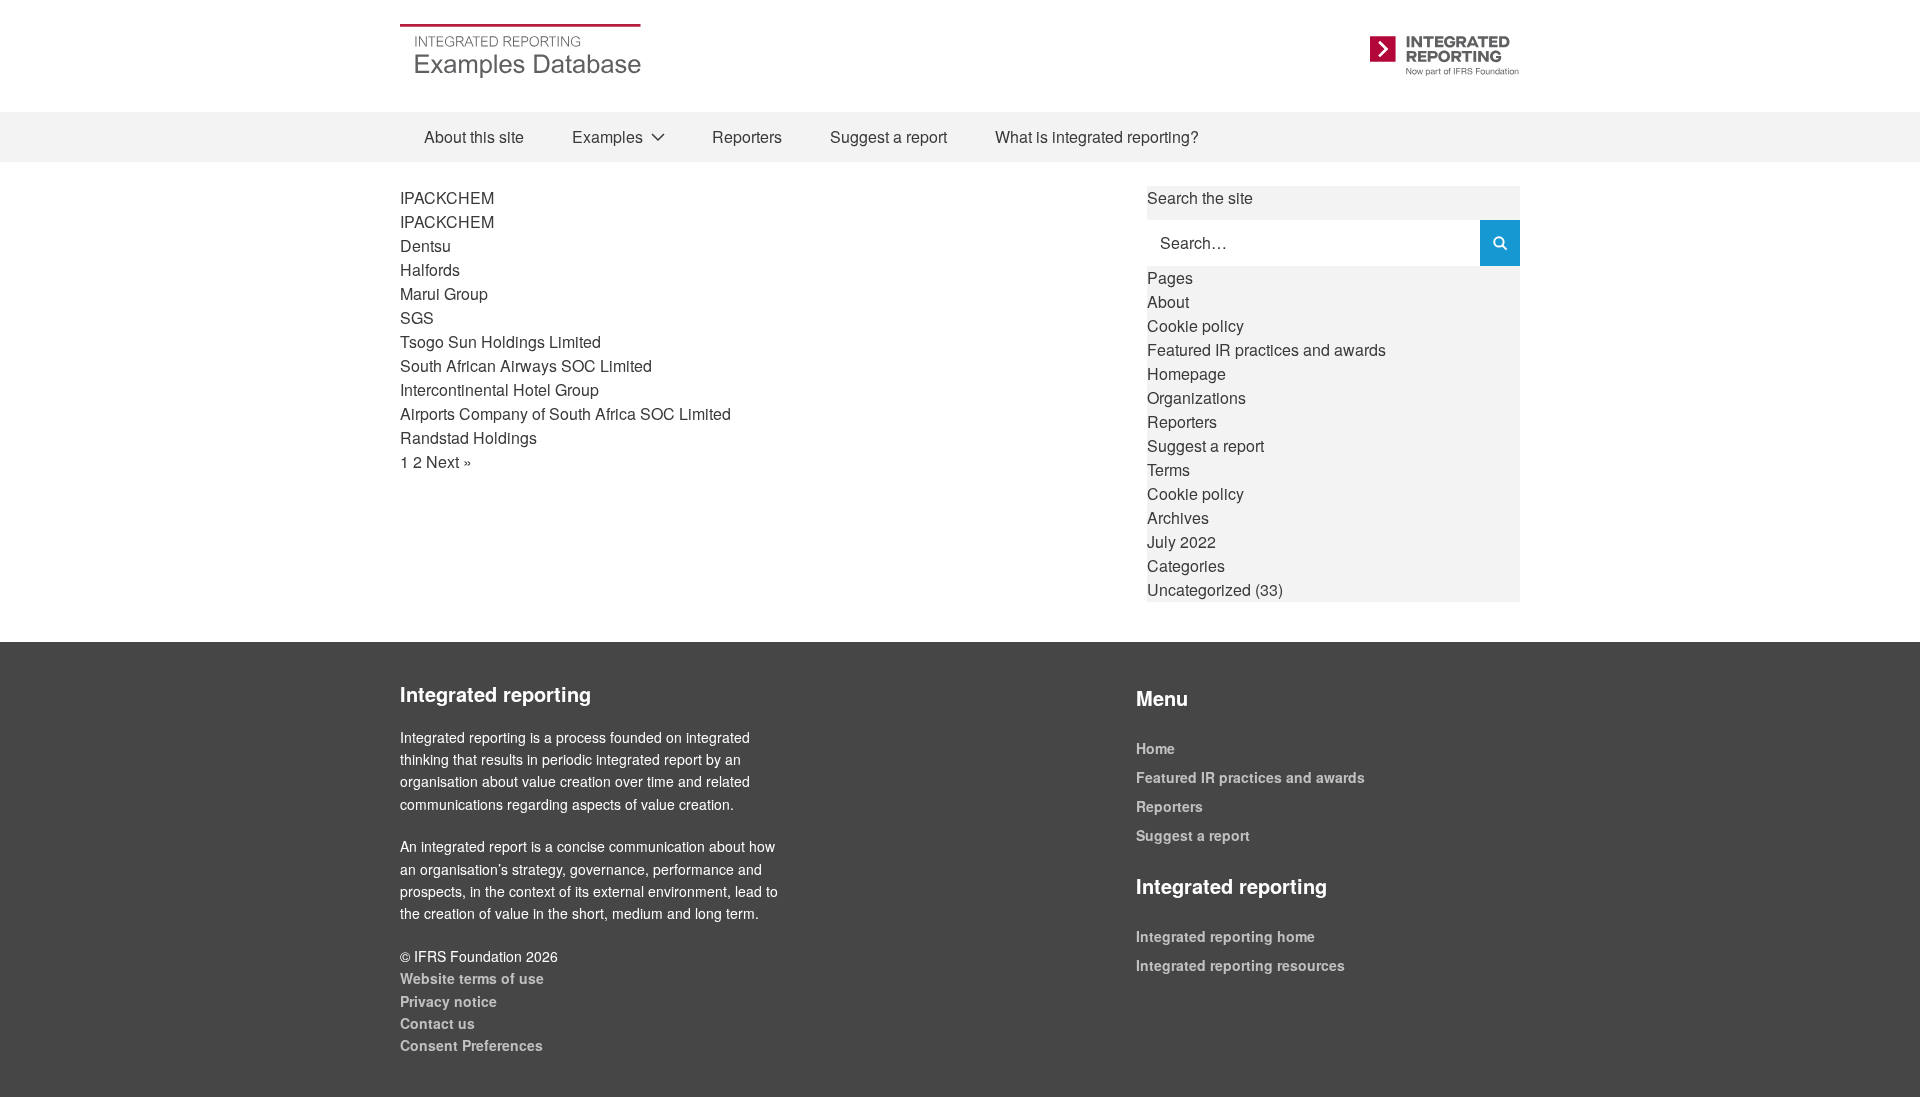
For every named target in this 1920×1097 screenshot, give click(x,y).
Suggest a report (888, 136)
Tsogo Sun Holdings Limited (500, 341)
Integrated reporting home (1225, 936)
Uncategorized (1199, 589)
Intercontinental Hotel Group (499, 389)
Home (1155, 748)
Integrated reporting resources (1240, 965)
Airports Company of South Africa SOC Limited (565, 413)
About (1168, 301)
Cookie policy (1195, 325)
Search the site (1200, 197)
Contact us (437, 1023)
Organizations (1196, 397)
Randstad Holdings (468, 437)
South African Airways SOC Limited (526, 365)
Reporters (747, 136)
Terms (1168, 469)
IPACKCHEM (447, 221)
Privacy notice (448, 1001)
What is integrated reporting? (1097, 136)
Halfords (430, 269)
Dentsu (425, 245)
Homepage (1186, 373)
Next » (449, 461)
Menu (1162, 697)
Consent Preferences (471, 1045)
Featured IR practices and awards (1266, 349)
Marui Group (444, 293)
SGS (417, 317)
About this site (474, 136)
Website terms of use (472, 978)
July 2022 (1181, 541)
